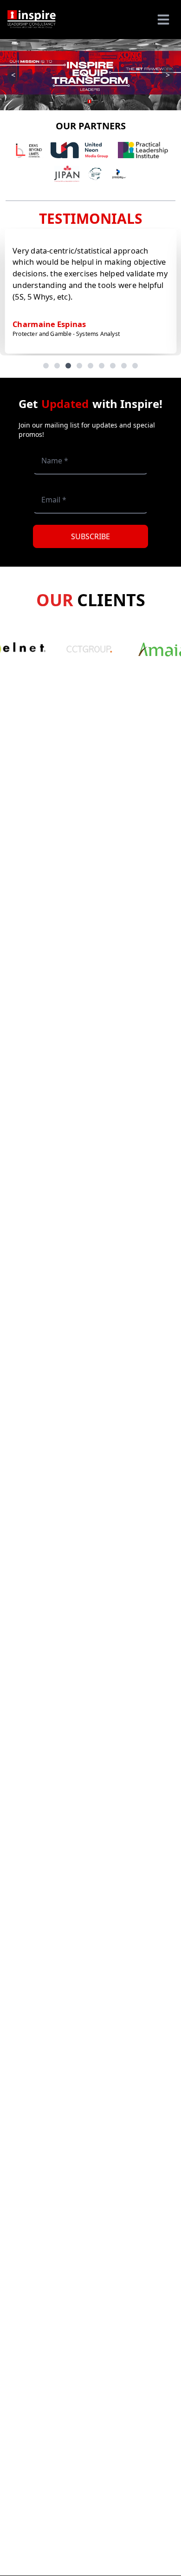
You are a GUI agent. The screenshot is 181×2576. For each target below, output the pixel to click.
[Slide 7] (113, 366)
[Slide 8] (124, 366)
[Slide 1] (46, 366)
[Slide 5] (90, 366)
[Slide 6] (102, 366)
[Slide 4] (79, 366)
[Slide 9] (135, 366)
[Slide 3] (68, 366)
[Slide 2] (57, 366)
